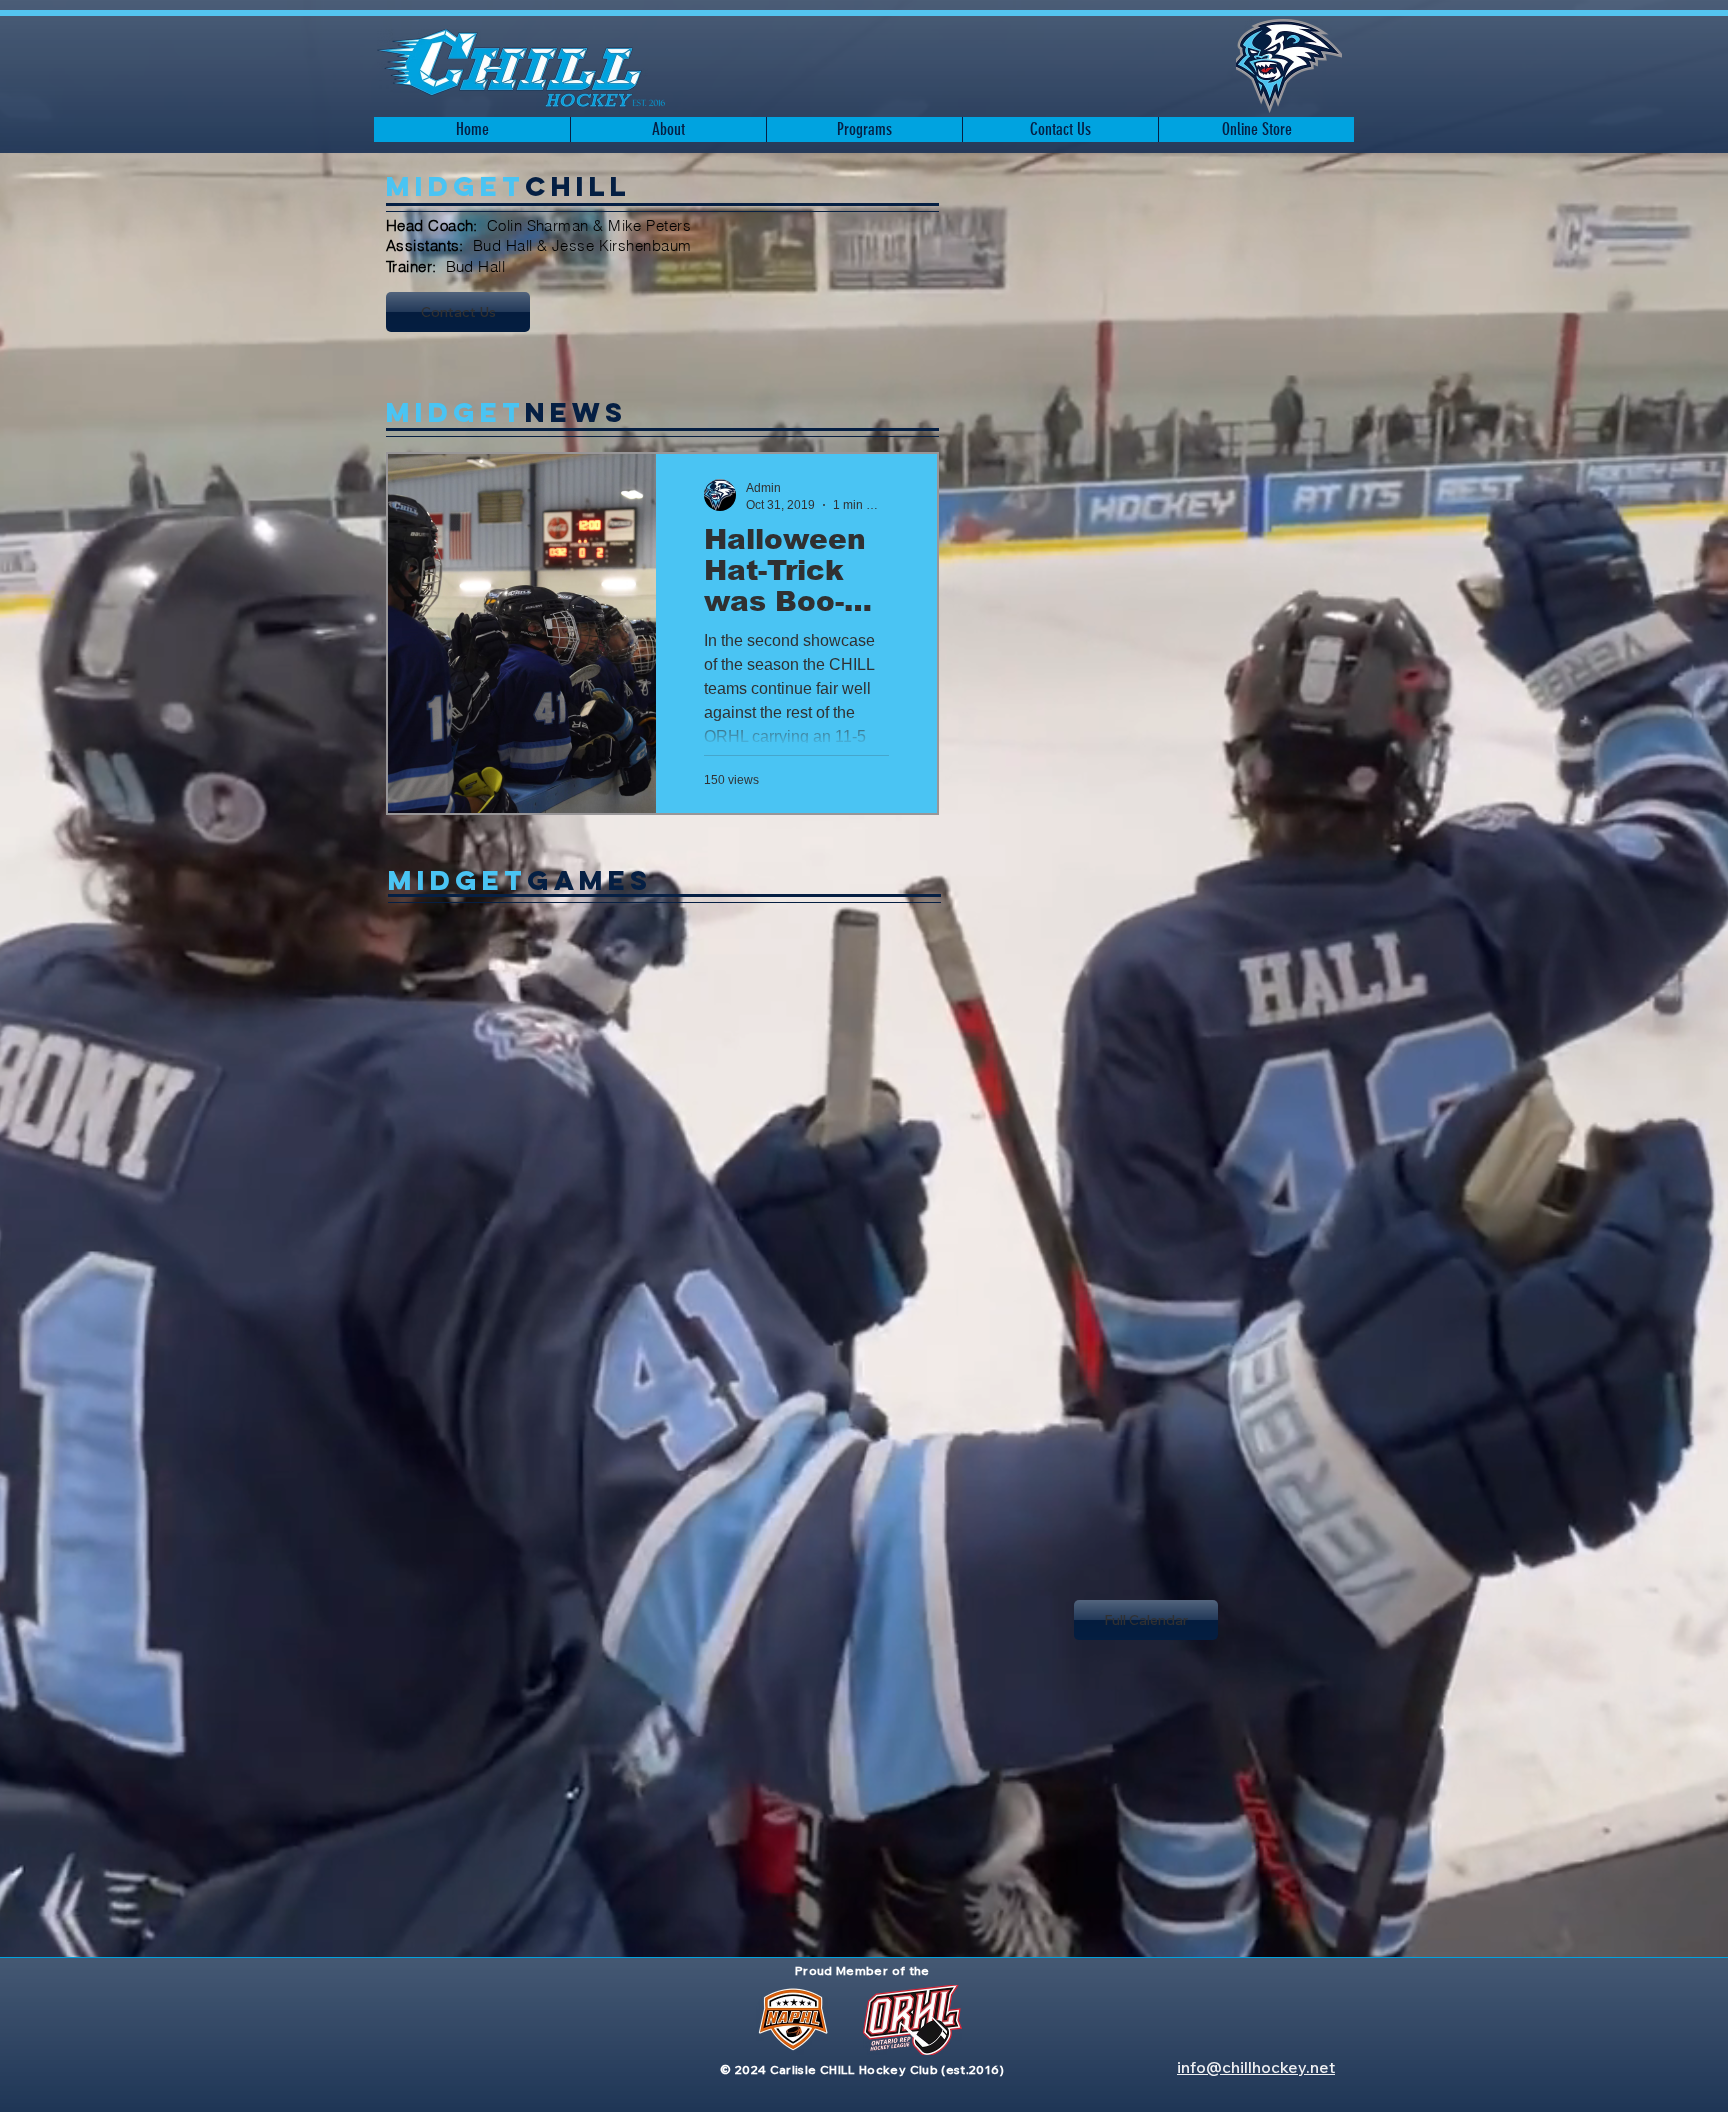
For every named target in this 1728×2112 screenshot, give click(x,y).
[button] (668, 129)
